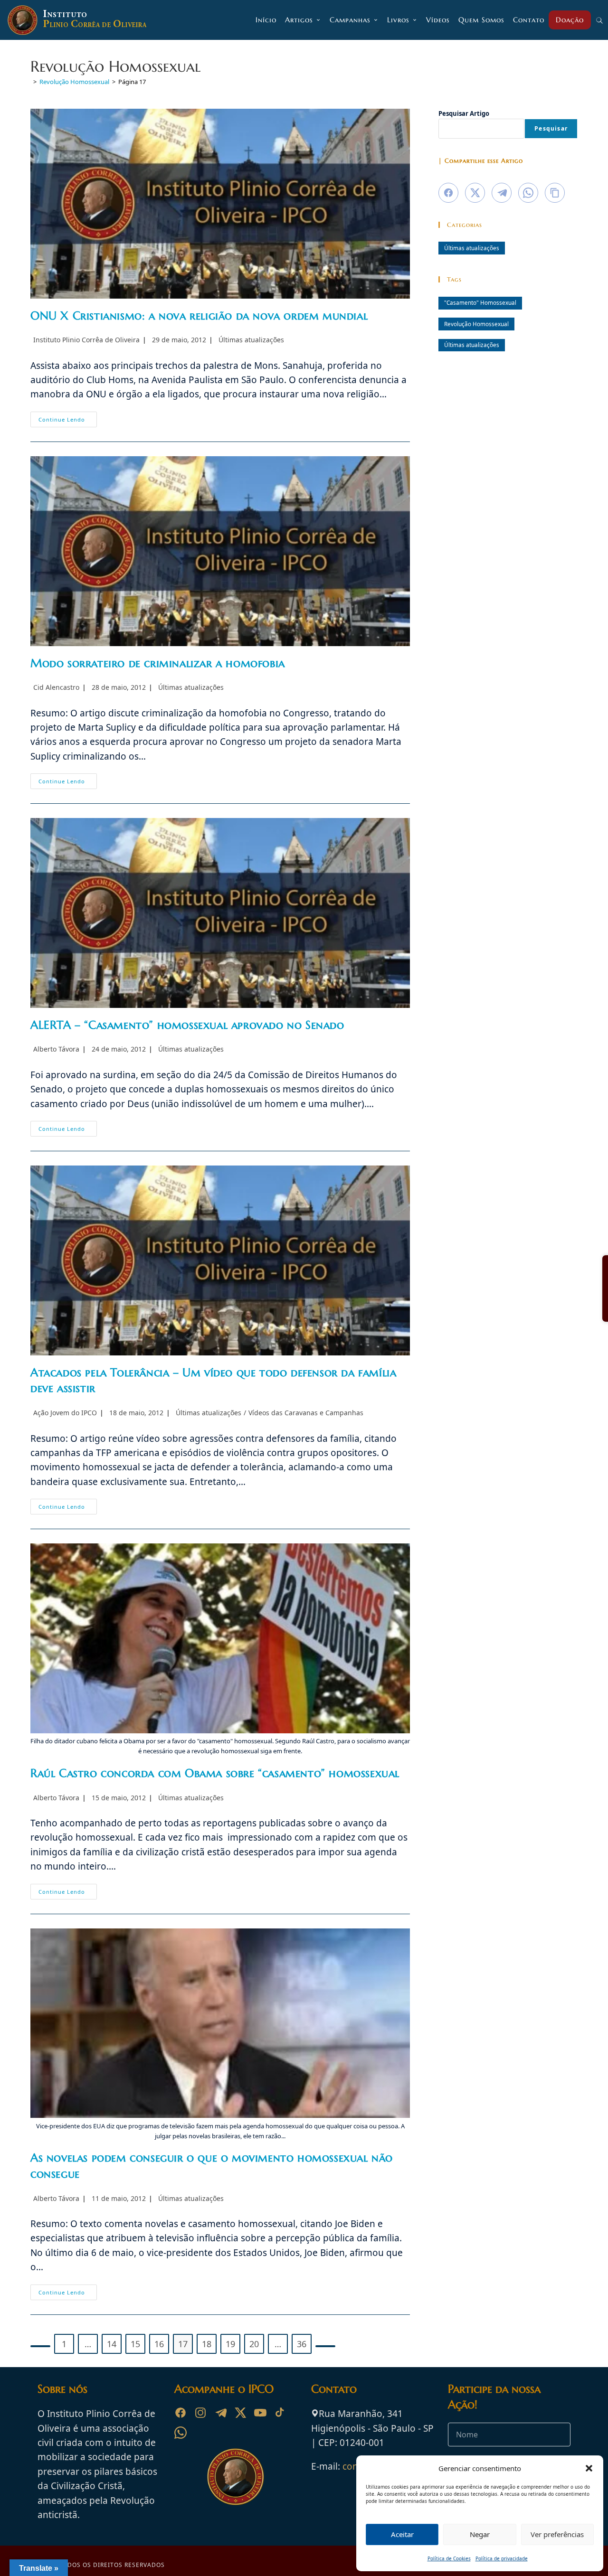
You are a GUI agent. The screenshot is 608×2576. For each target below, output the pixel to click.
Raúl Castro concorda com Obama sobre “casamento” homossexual (215, 1773)
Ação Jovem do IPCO (65, 1413)
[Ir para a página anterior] (40, 2346)
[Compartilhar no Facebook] (448, 193)
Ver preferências (557, 2534)
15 (135, 2344)
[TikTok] (280, 2413)
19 (230, 2344)
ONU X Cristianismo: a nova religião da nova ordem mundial (199, 316)
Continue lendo (68, 421)
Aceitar (402, 2534)
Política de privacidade (502, 2558)
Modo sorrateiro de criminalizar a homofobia (158, 663)
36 (302, 2344)
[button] (589, 2468)
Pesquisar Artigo (464, 113)
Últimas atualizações (251, 340)
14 (112, 2344)
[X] (240, 2413)
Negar (480, 2534)
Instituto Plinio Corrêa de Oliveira (86, 340)
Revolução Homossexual (476, 324)
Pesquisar (551, 128)
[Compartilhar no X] (475, 193)
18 (207, 2344)
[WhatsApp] (180, 2433)
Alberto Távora (56, 1049)
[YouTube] (260, 2413)
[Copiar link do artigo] (555, 193)
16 (159, 2344)
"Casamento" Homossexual (480, 302)
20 (254, 2344)
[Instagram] (200, 2413)
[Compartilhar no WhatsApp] (528, 193)
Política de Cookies (449, 2558)
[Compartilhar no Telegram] (502, 193)
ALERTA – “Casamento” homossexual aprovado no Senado (187, 1025)
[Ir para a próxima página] (325, 2346)
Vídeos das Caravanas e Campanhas (306, 1413)
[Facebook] (180, 2413)
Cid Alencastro (56, 687)
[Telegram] (220, 2413)
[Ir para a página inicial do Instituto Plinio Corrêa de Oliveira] (236, 2476)
